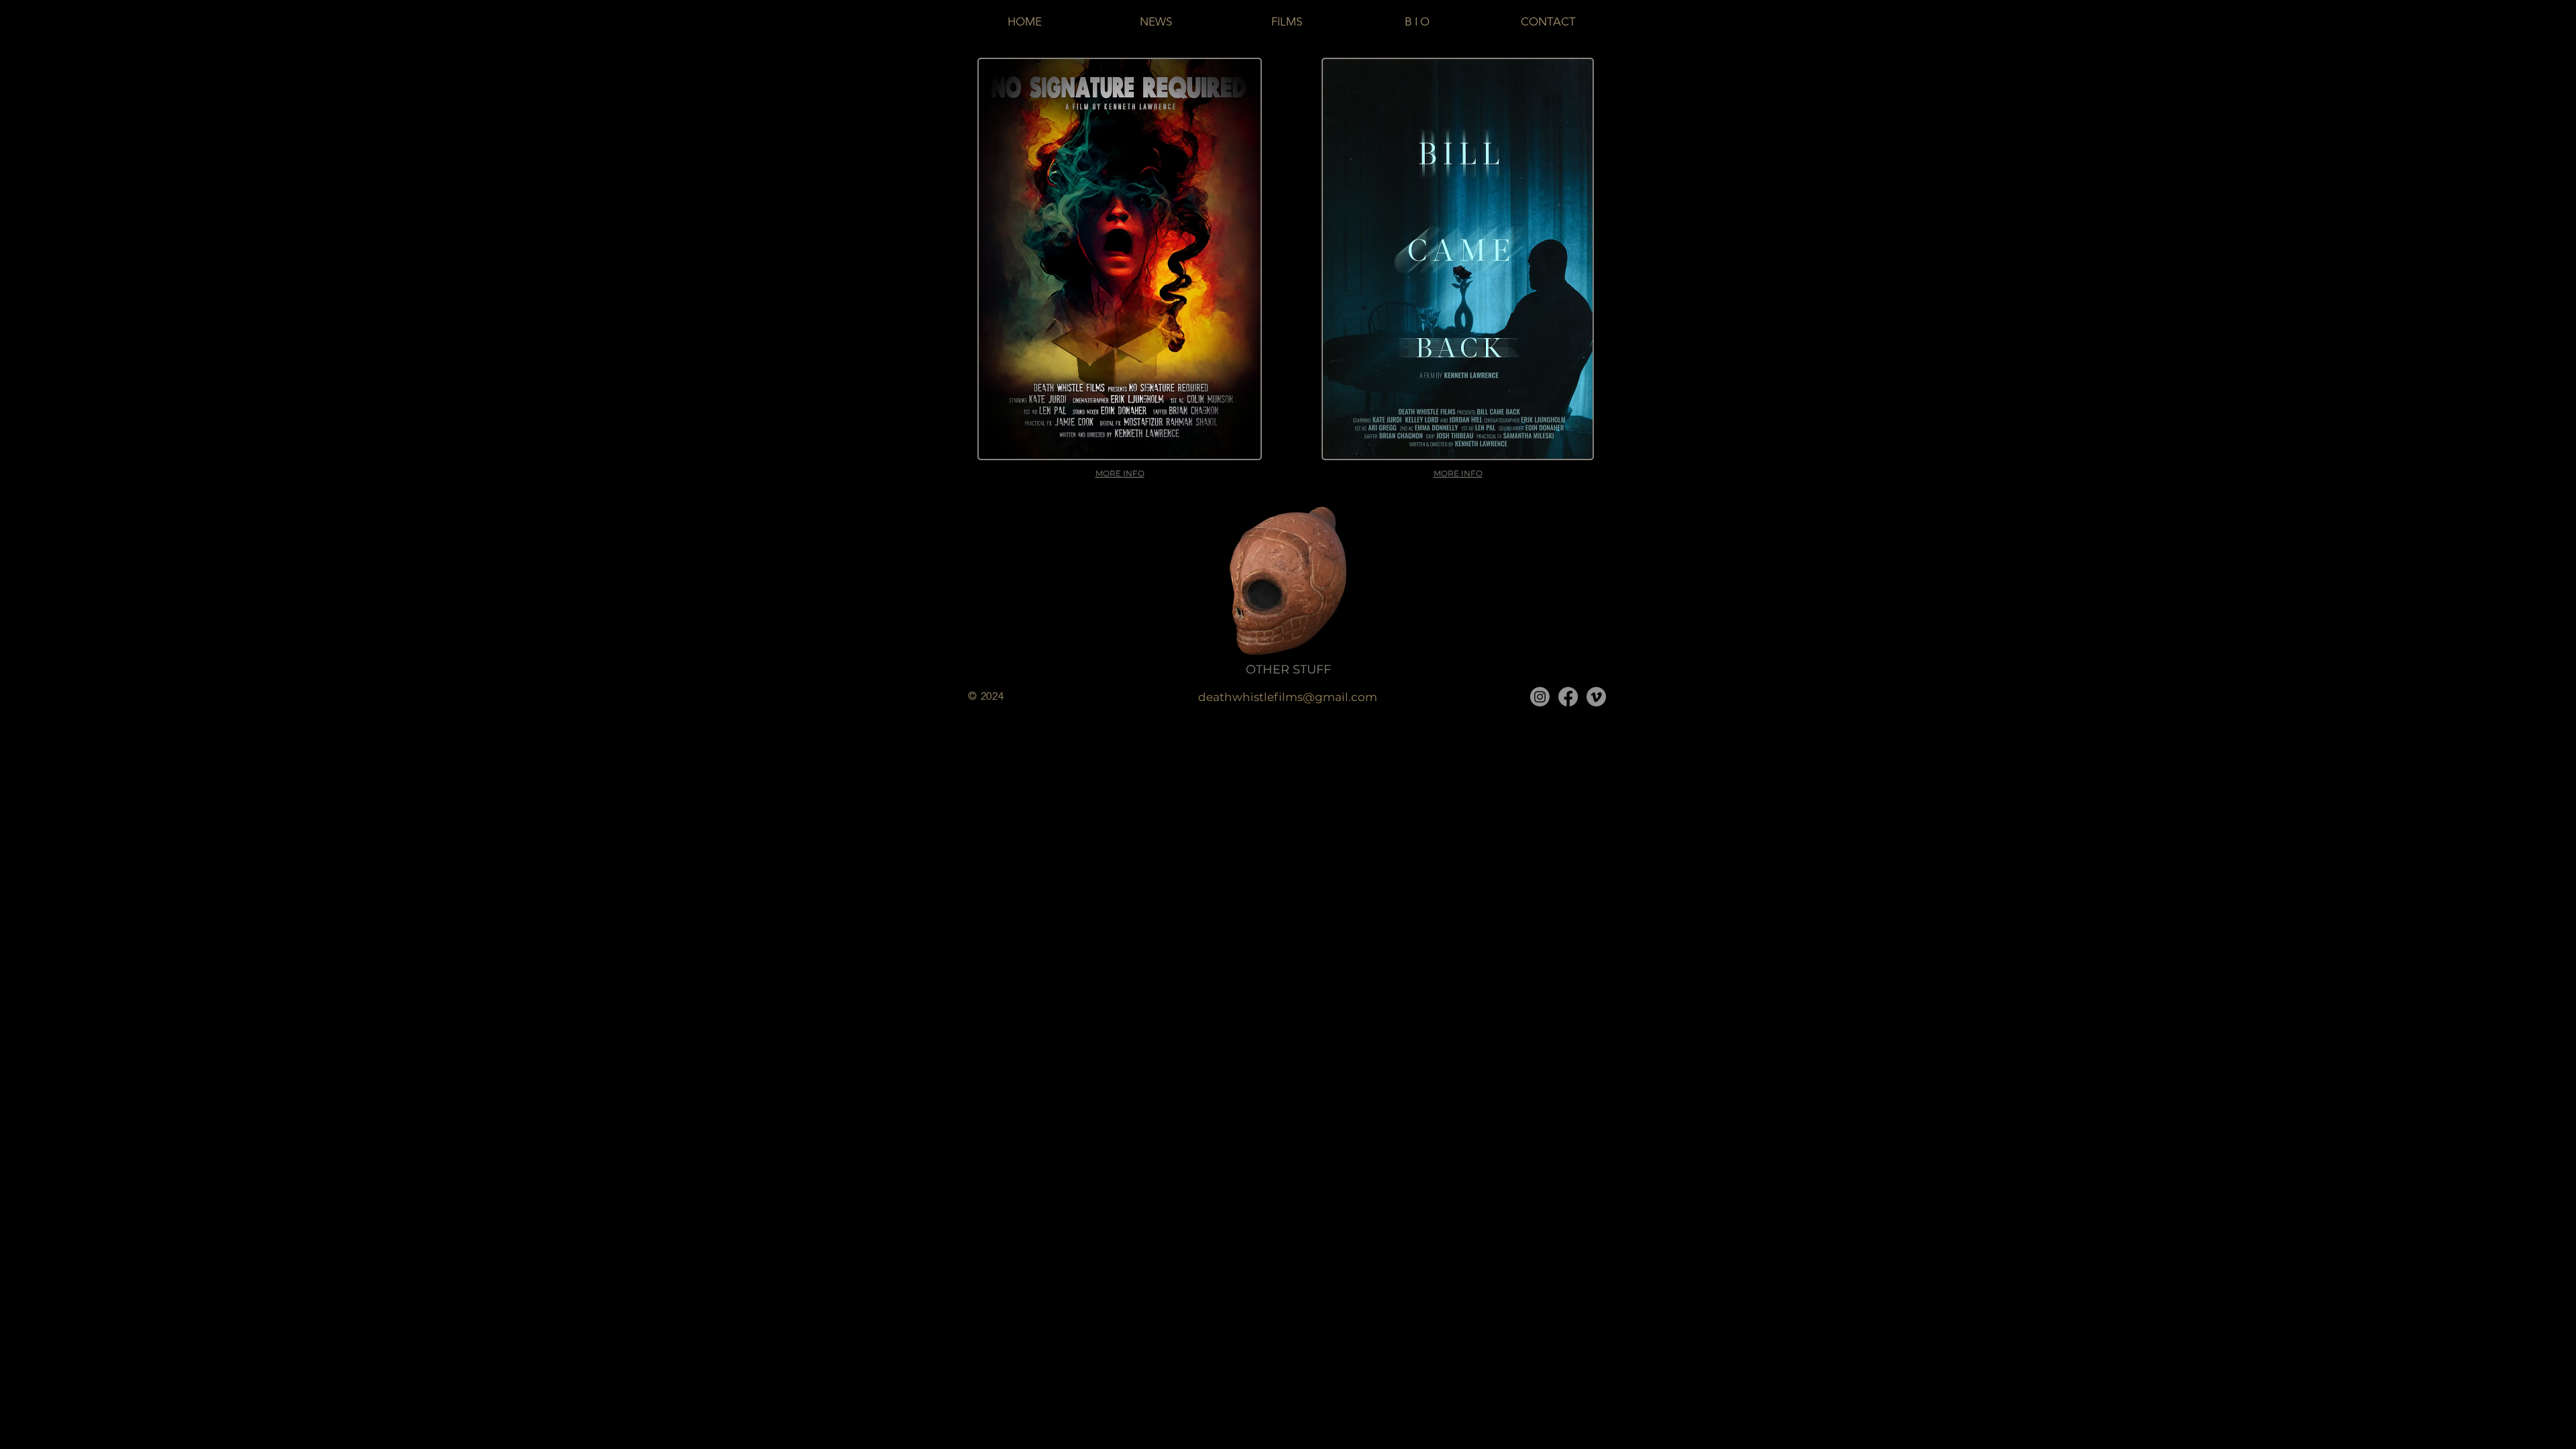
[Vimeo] (1596, 697)
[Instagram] (1540, 697)
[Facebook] (1568, 697)
